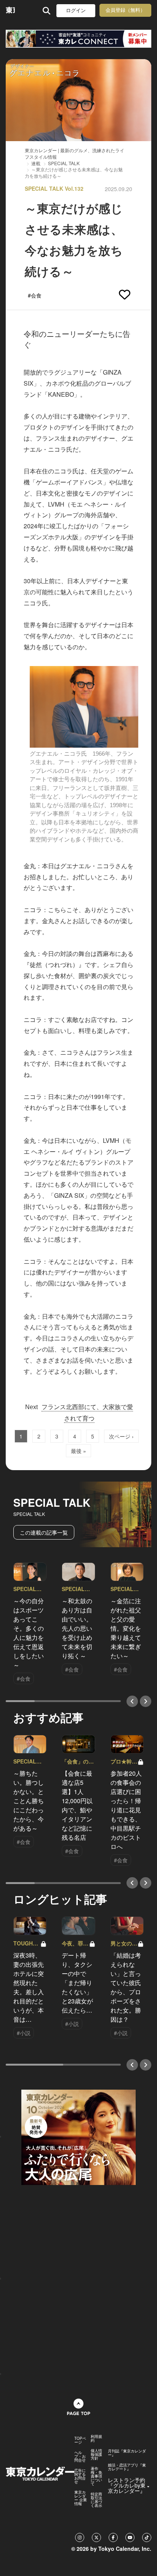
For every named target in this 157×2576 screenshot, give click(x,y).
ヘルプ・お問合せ (80, 2456)
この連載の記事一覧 (44, 1532)
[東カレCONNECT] (78, 39)
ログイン (76, 10)
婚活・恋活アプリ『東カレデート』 (127, 2467)
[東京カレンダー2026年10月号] (78, 2136)
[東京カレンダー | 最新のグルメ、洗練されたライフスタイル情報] (10, 10)
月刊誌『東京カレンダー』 (127, 2453)
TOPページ (80, 2440)
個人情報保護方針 (96, 2454)
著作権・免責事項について (96, 2476)
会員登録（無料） (125, 10)
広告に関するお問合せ (80, 2476)
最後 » (78, 1451)
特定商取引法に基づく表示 (96, 2500)
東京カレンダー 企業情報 (81, 2498)
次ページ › (121, 1436)
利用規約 (96, 2438)
